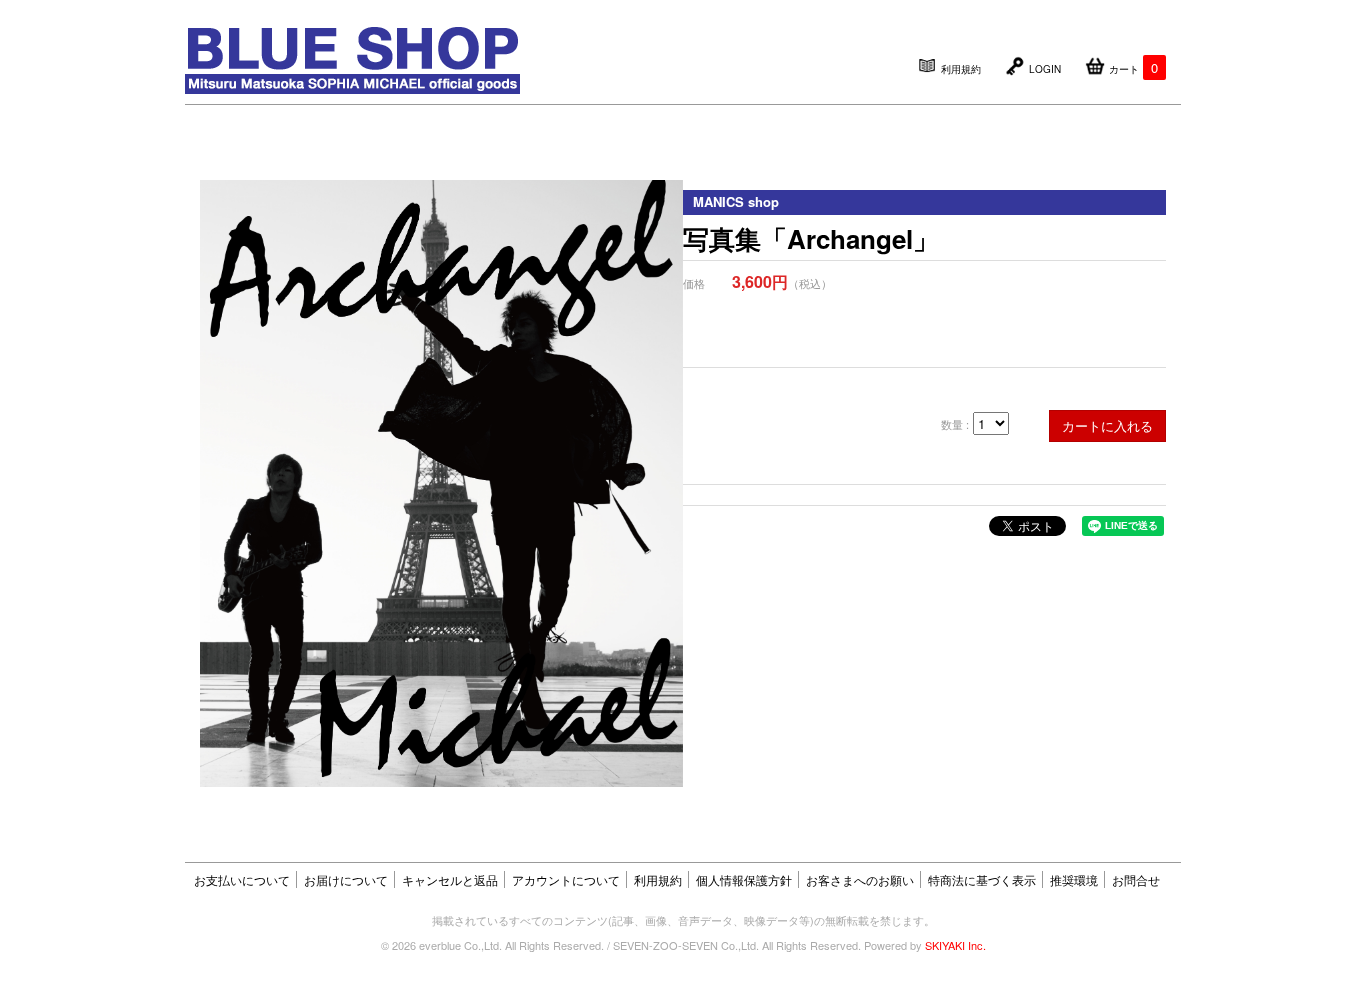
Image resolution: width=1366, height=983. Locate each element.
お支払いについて (242, 879)
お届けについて (346, 879)
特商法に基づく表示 (982, 879)
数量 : (955, 424)
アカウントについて (566, 879)
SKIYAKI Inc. (955, 945)
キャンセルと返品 (450, 879)
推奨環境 (1074, 879)
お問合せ (1136, 879)
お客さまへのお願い (860, 879)
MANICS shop (736, 202)
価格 (694, 283)
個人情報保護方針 (744, 879)
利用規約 (658, 879)
